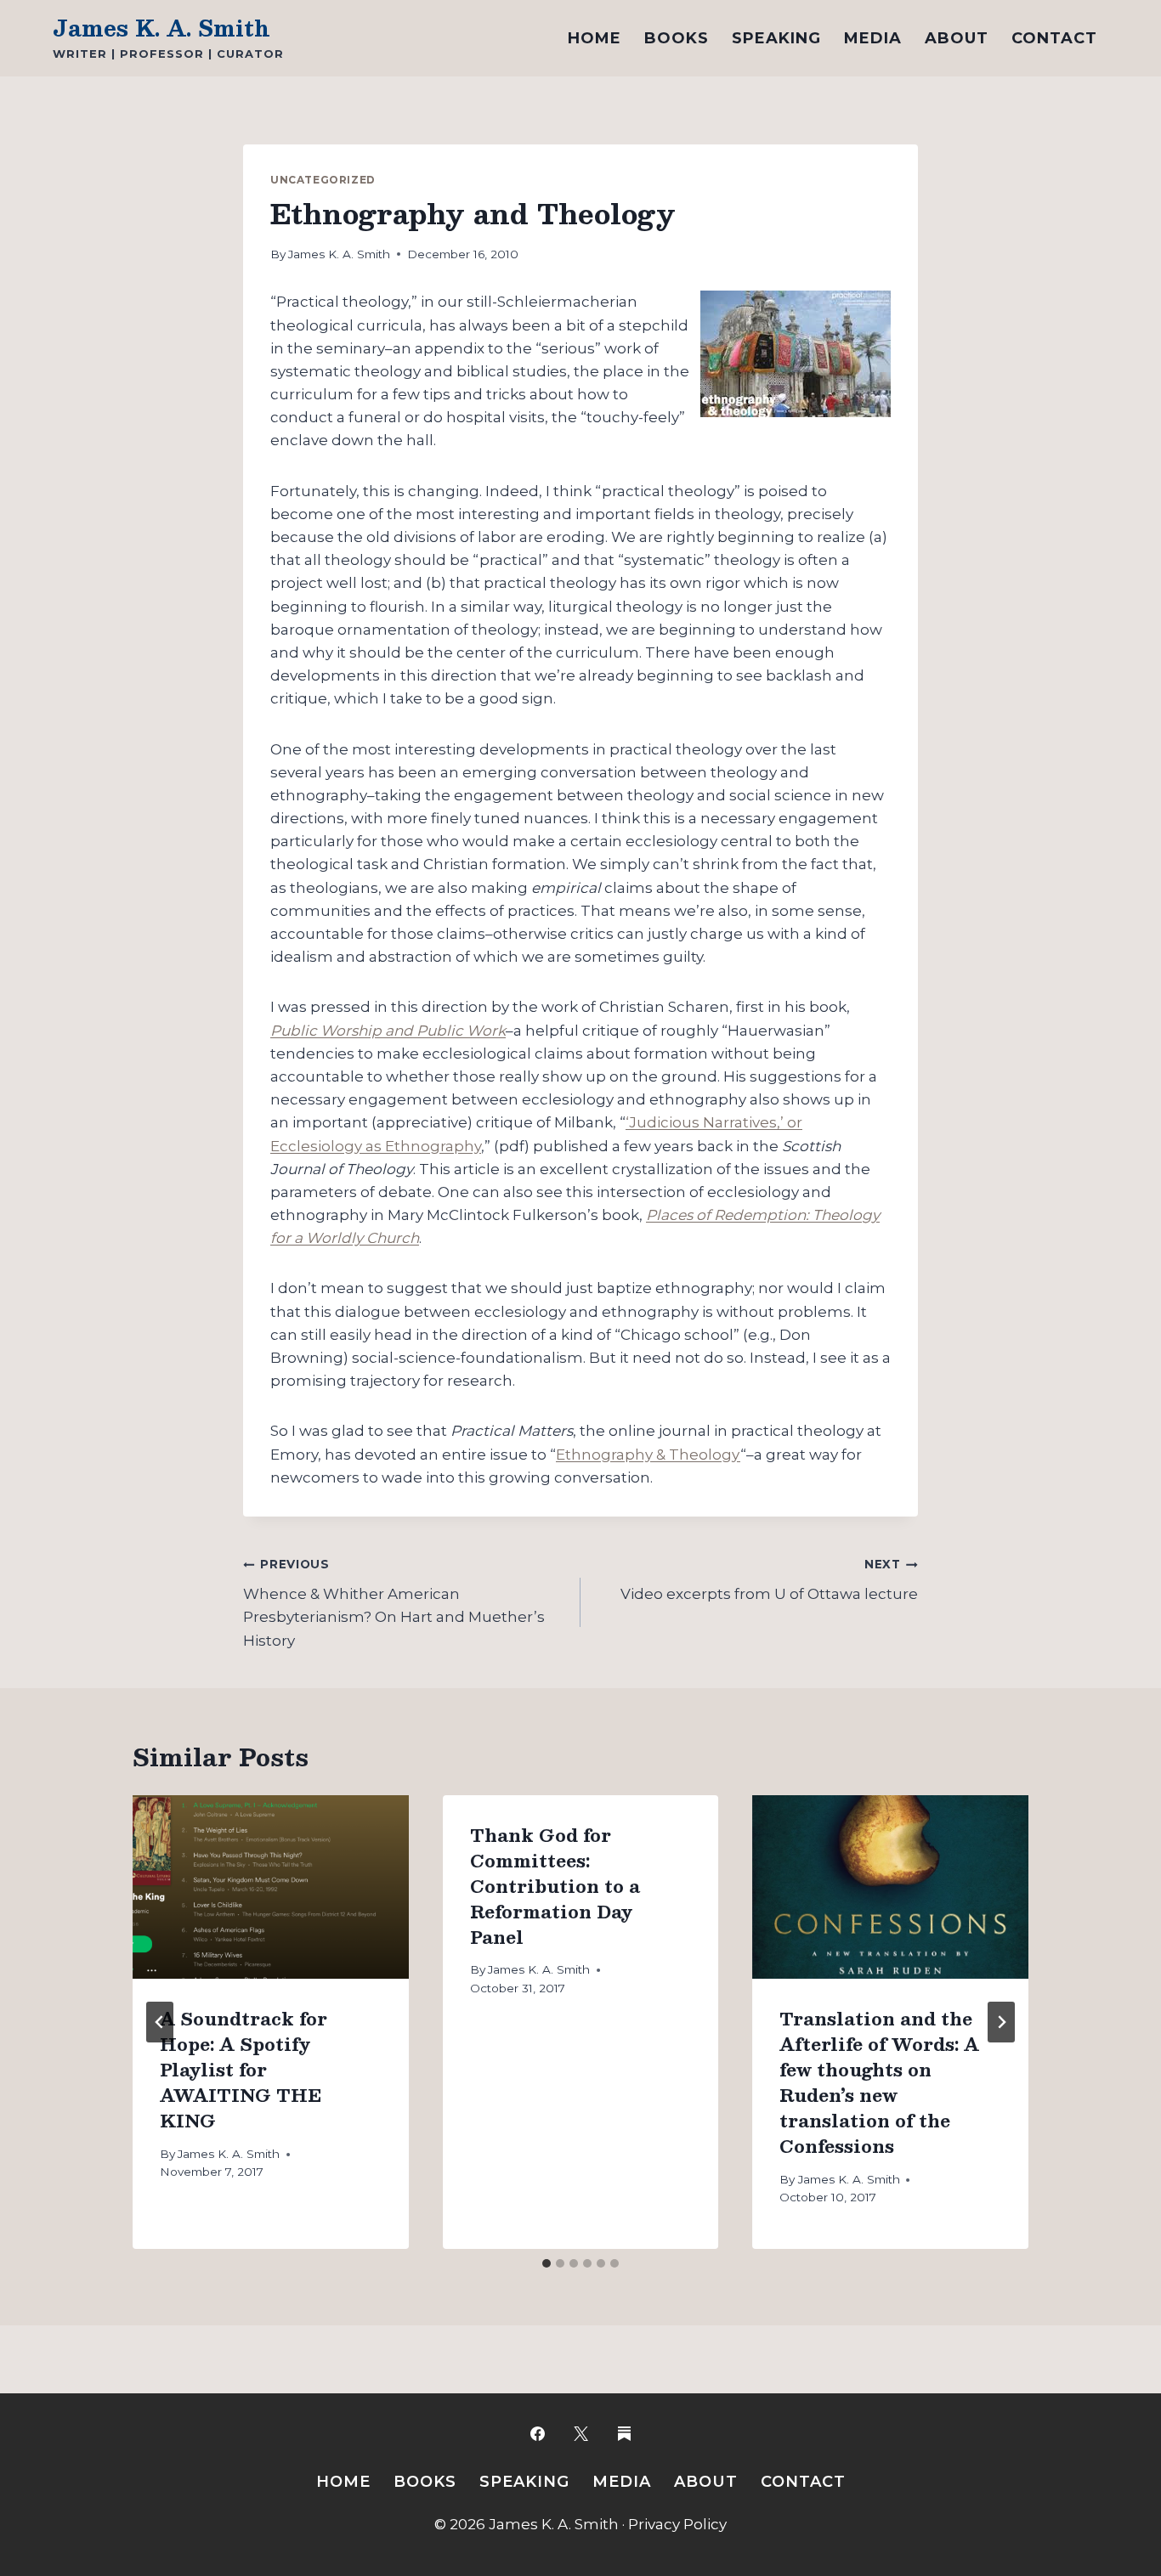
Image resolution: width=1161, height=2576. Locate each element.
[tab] (547, 2263)
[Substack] (624, 2433)
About (957, 38)
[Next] (1001, 2022)
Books (677, 38)
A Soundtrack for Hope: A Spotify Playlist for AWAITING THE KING (244, 2070)
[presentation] (271, 1887)
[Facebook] (537, 2433)
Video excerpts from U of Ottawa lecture (769, 1580)
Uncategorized (323, 180)
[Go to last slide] (160, 2022)
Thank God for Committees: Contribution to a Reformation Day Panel (555, 1886)
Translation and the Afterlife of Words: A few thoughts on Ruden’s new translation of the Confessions (879, 2082)
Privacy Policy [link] (677, 2524)
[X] (580, 2433)
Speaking (776, 38)
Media (873, 38)
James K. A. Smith (339, 254)
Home (595, 38)
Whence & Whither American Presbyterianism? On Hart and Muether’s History (394, 1603)
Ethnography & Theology (648, 1455)
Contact (1054, 38)
